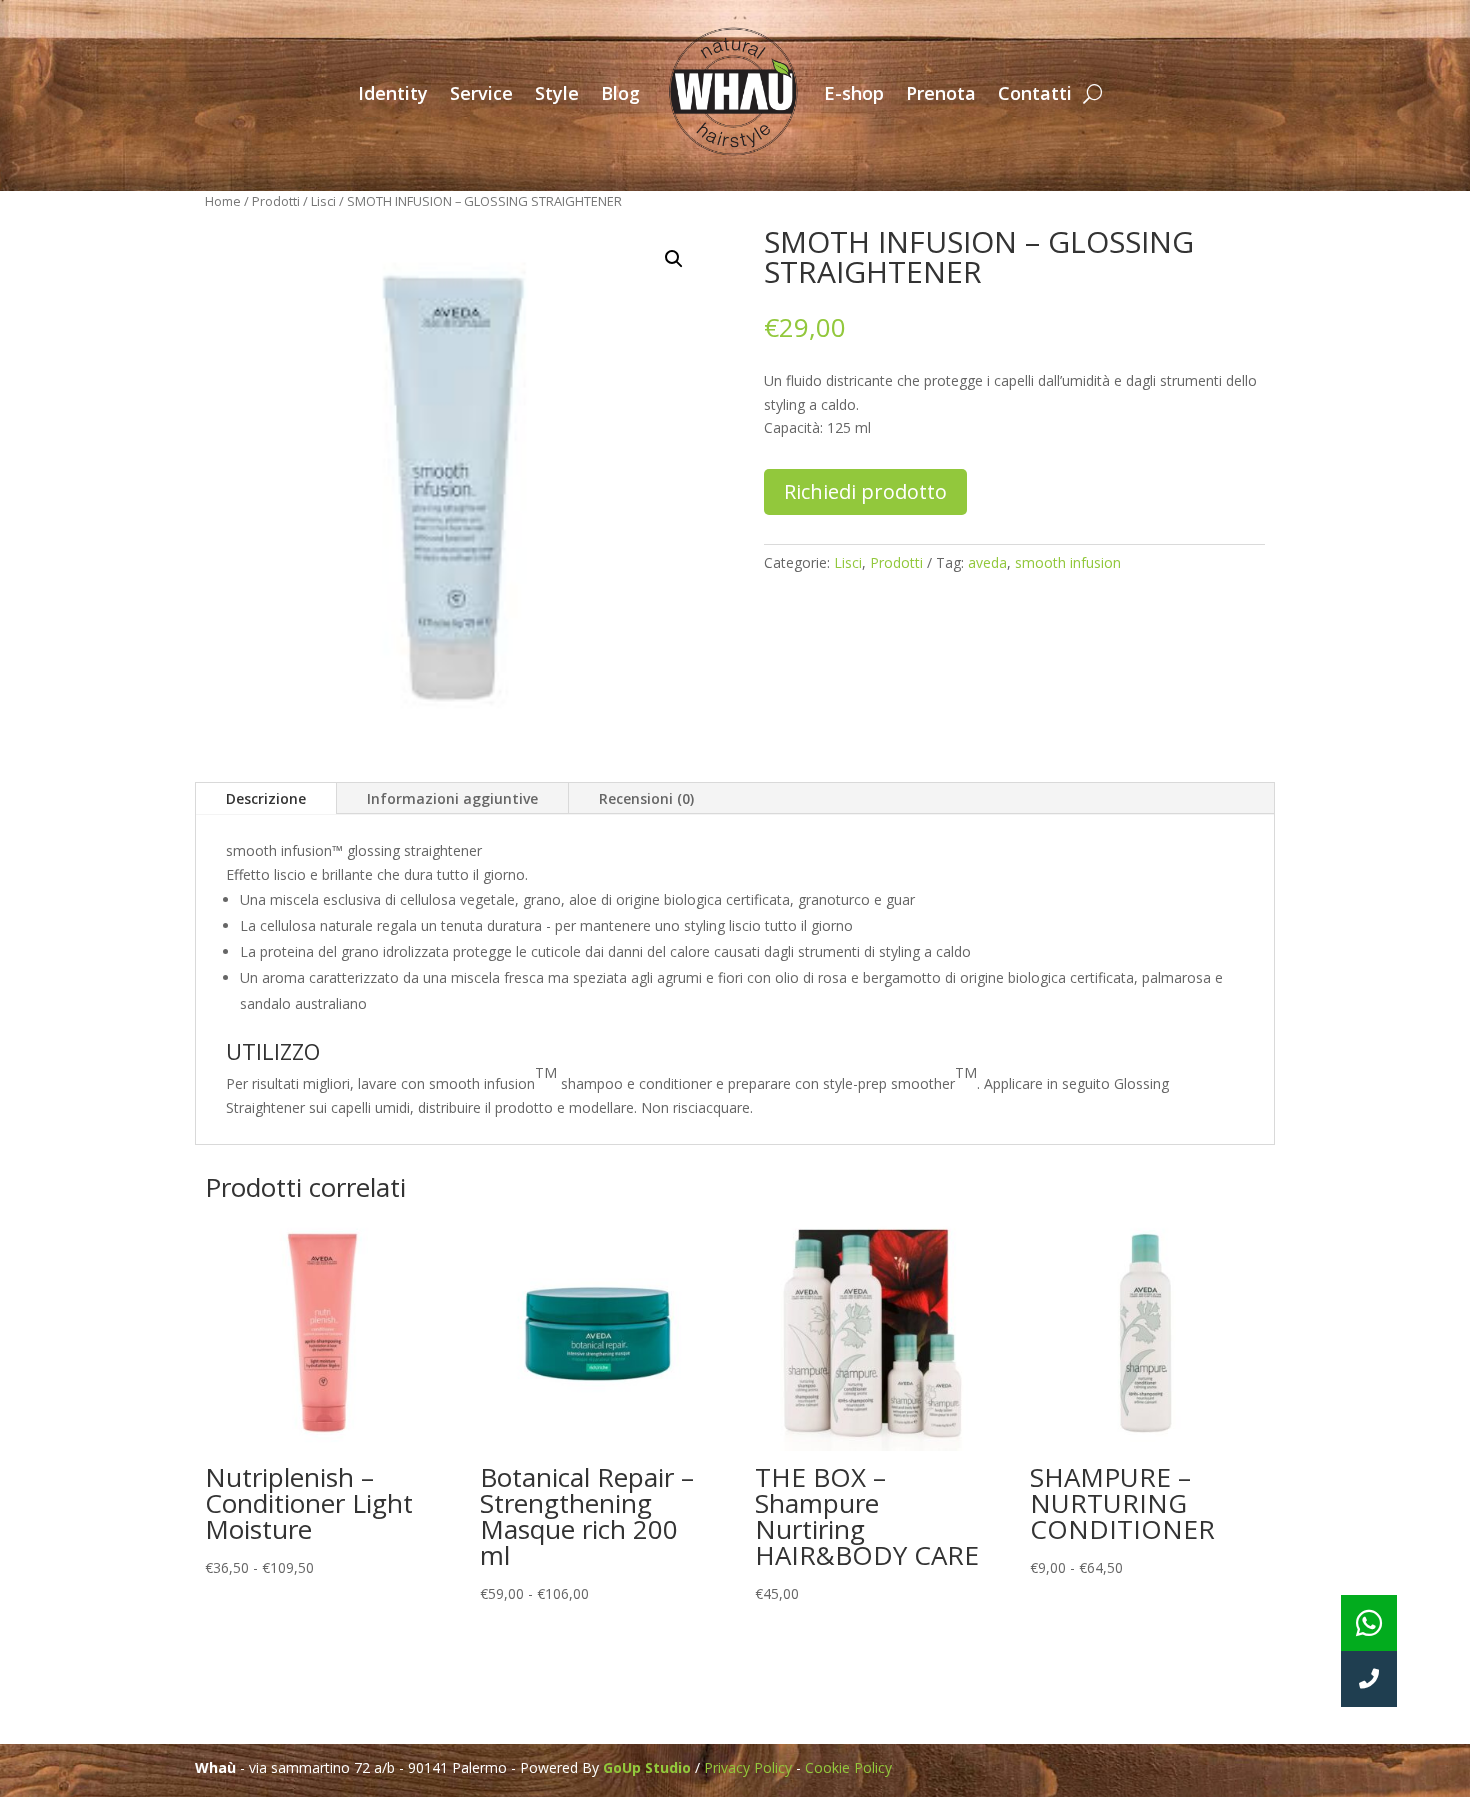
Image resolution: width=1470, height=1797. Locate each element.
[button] (674, 259)
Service (481, 93)
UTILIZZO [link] (273, 1053)
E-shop (854, 93)
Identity (393, 93)
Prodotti (276, 201)
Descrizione (266, 798)
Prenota (941, 93)
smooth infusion (1068, 562)
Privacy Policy (748, 1767)
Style (557, 93)
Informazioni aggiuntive (452, 798)
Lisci (323, 201)
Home (223, 201)
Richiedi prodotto (865, 491)
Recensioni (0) (646, 798)
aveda (987, 562)
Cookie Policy (848, 1767)
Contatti (1035, 93)
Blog (620, 93)
